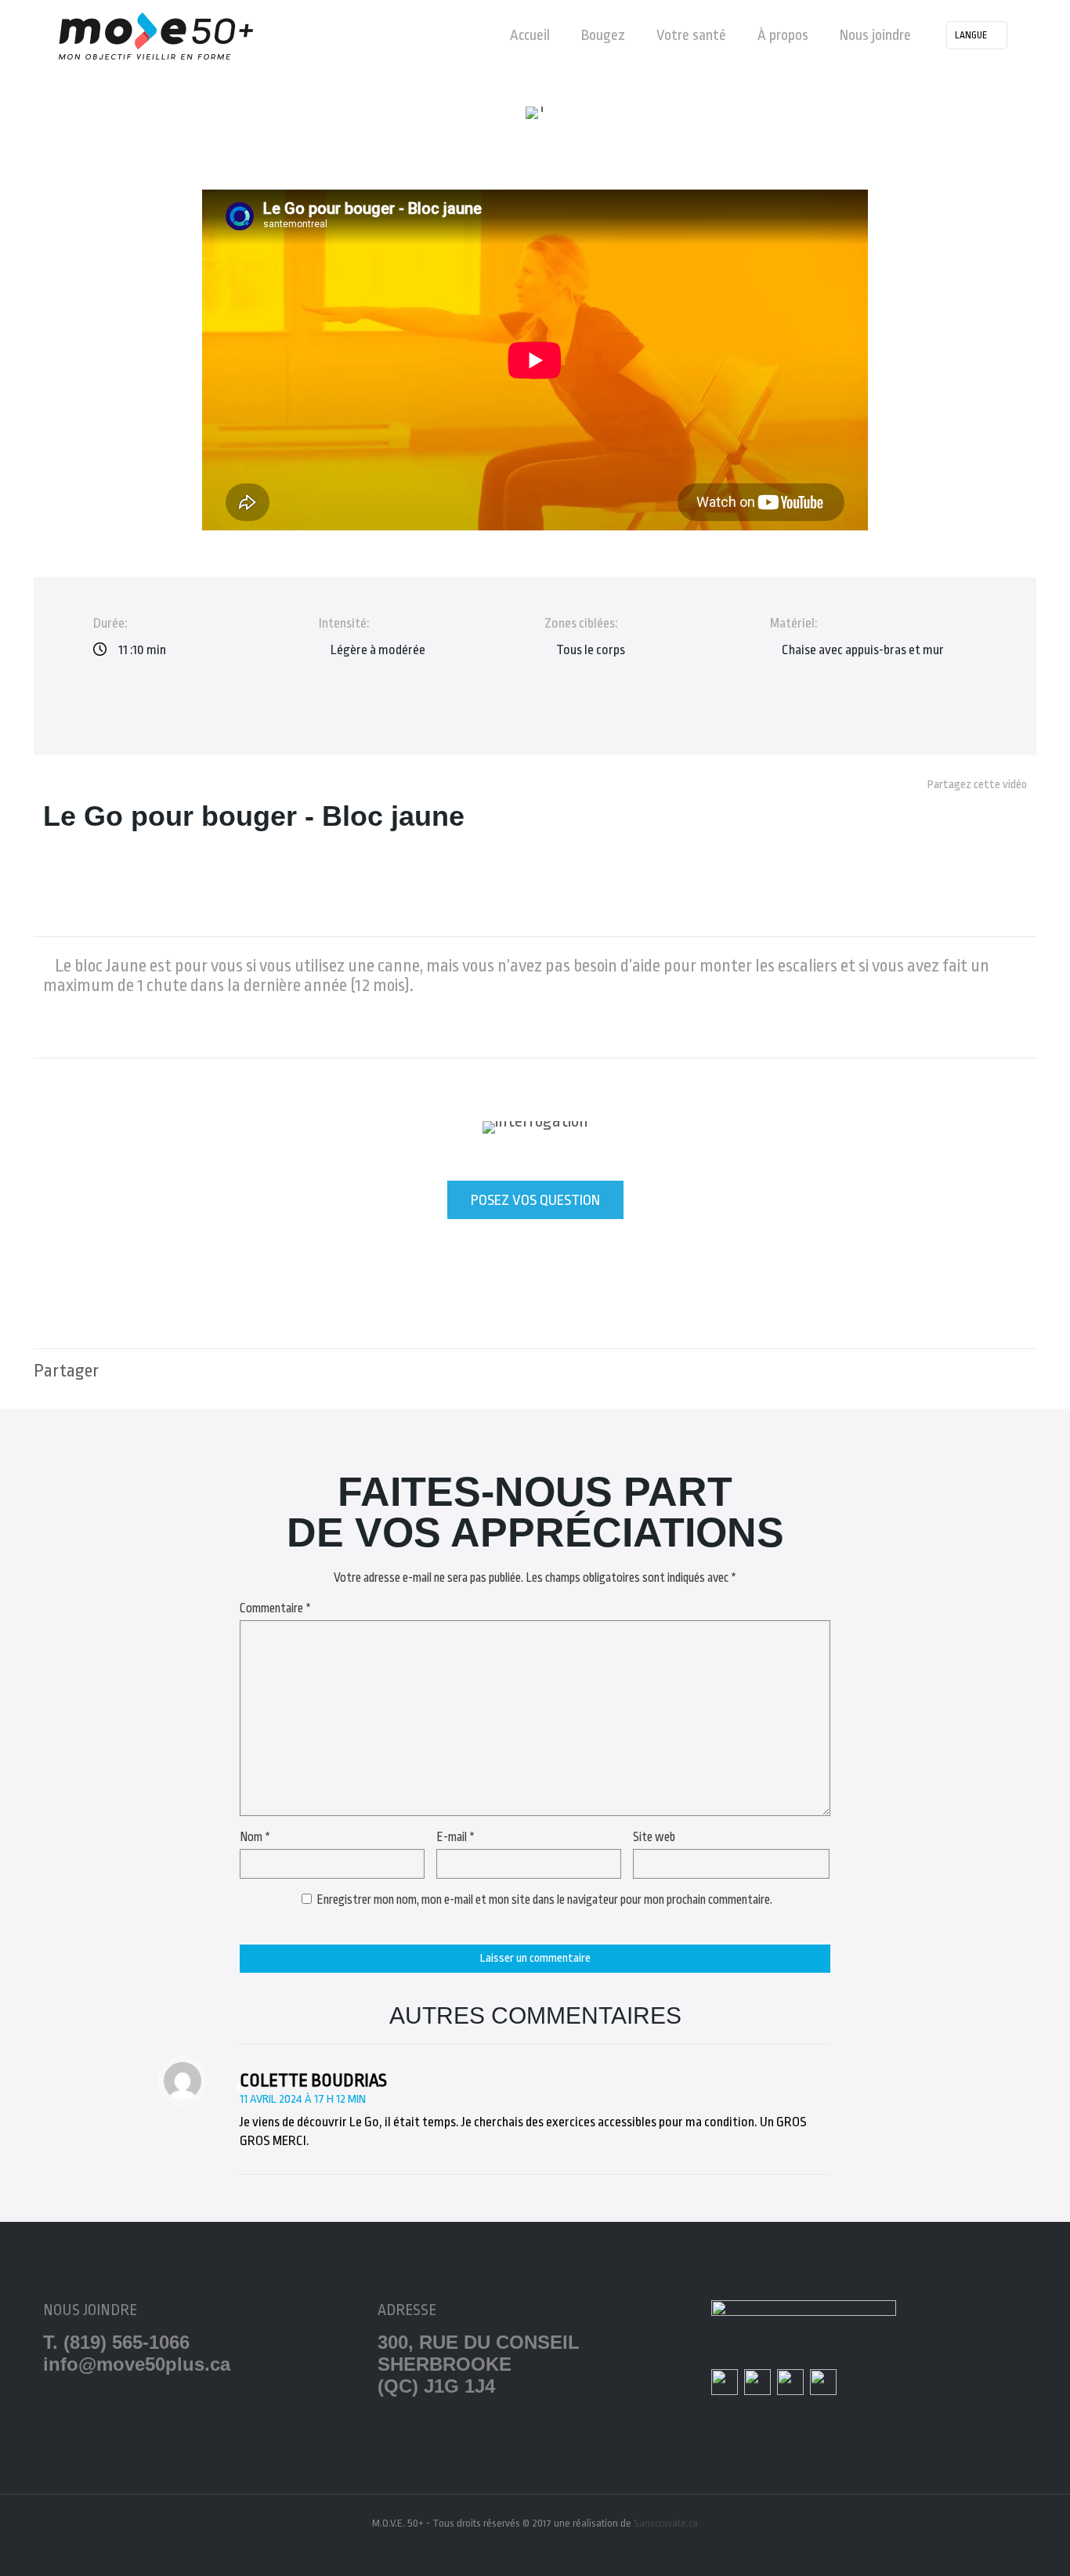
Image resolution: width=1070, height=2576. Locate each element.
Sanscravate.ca (666, 2523)
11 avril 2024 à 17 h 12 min (303, 2099)
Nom (255, 1837)
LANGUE (971, 35)
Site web (654, 1837)
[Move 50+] (156, 35)
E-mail (455, 1837)
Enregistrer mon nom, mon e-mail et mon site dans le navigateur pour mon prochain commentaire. (544, 1900)
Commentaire (275, 1608)
